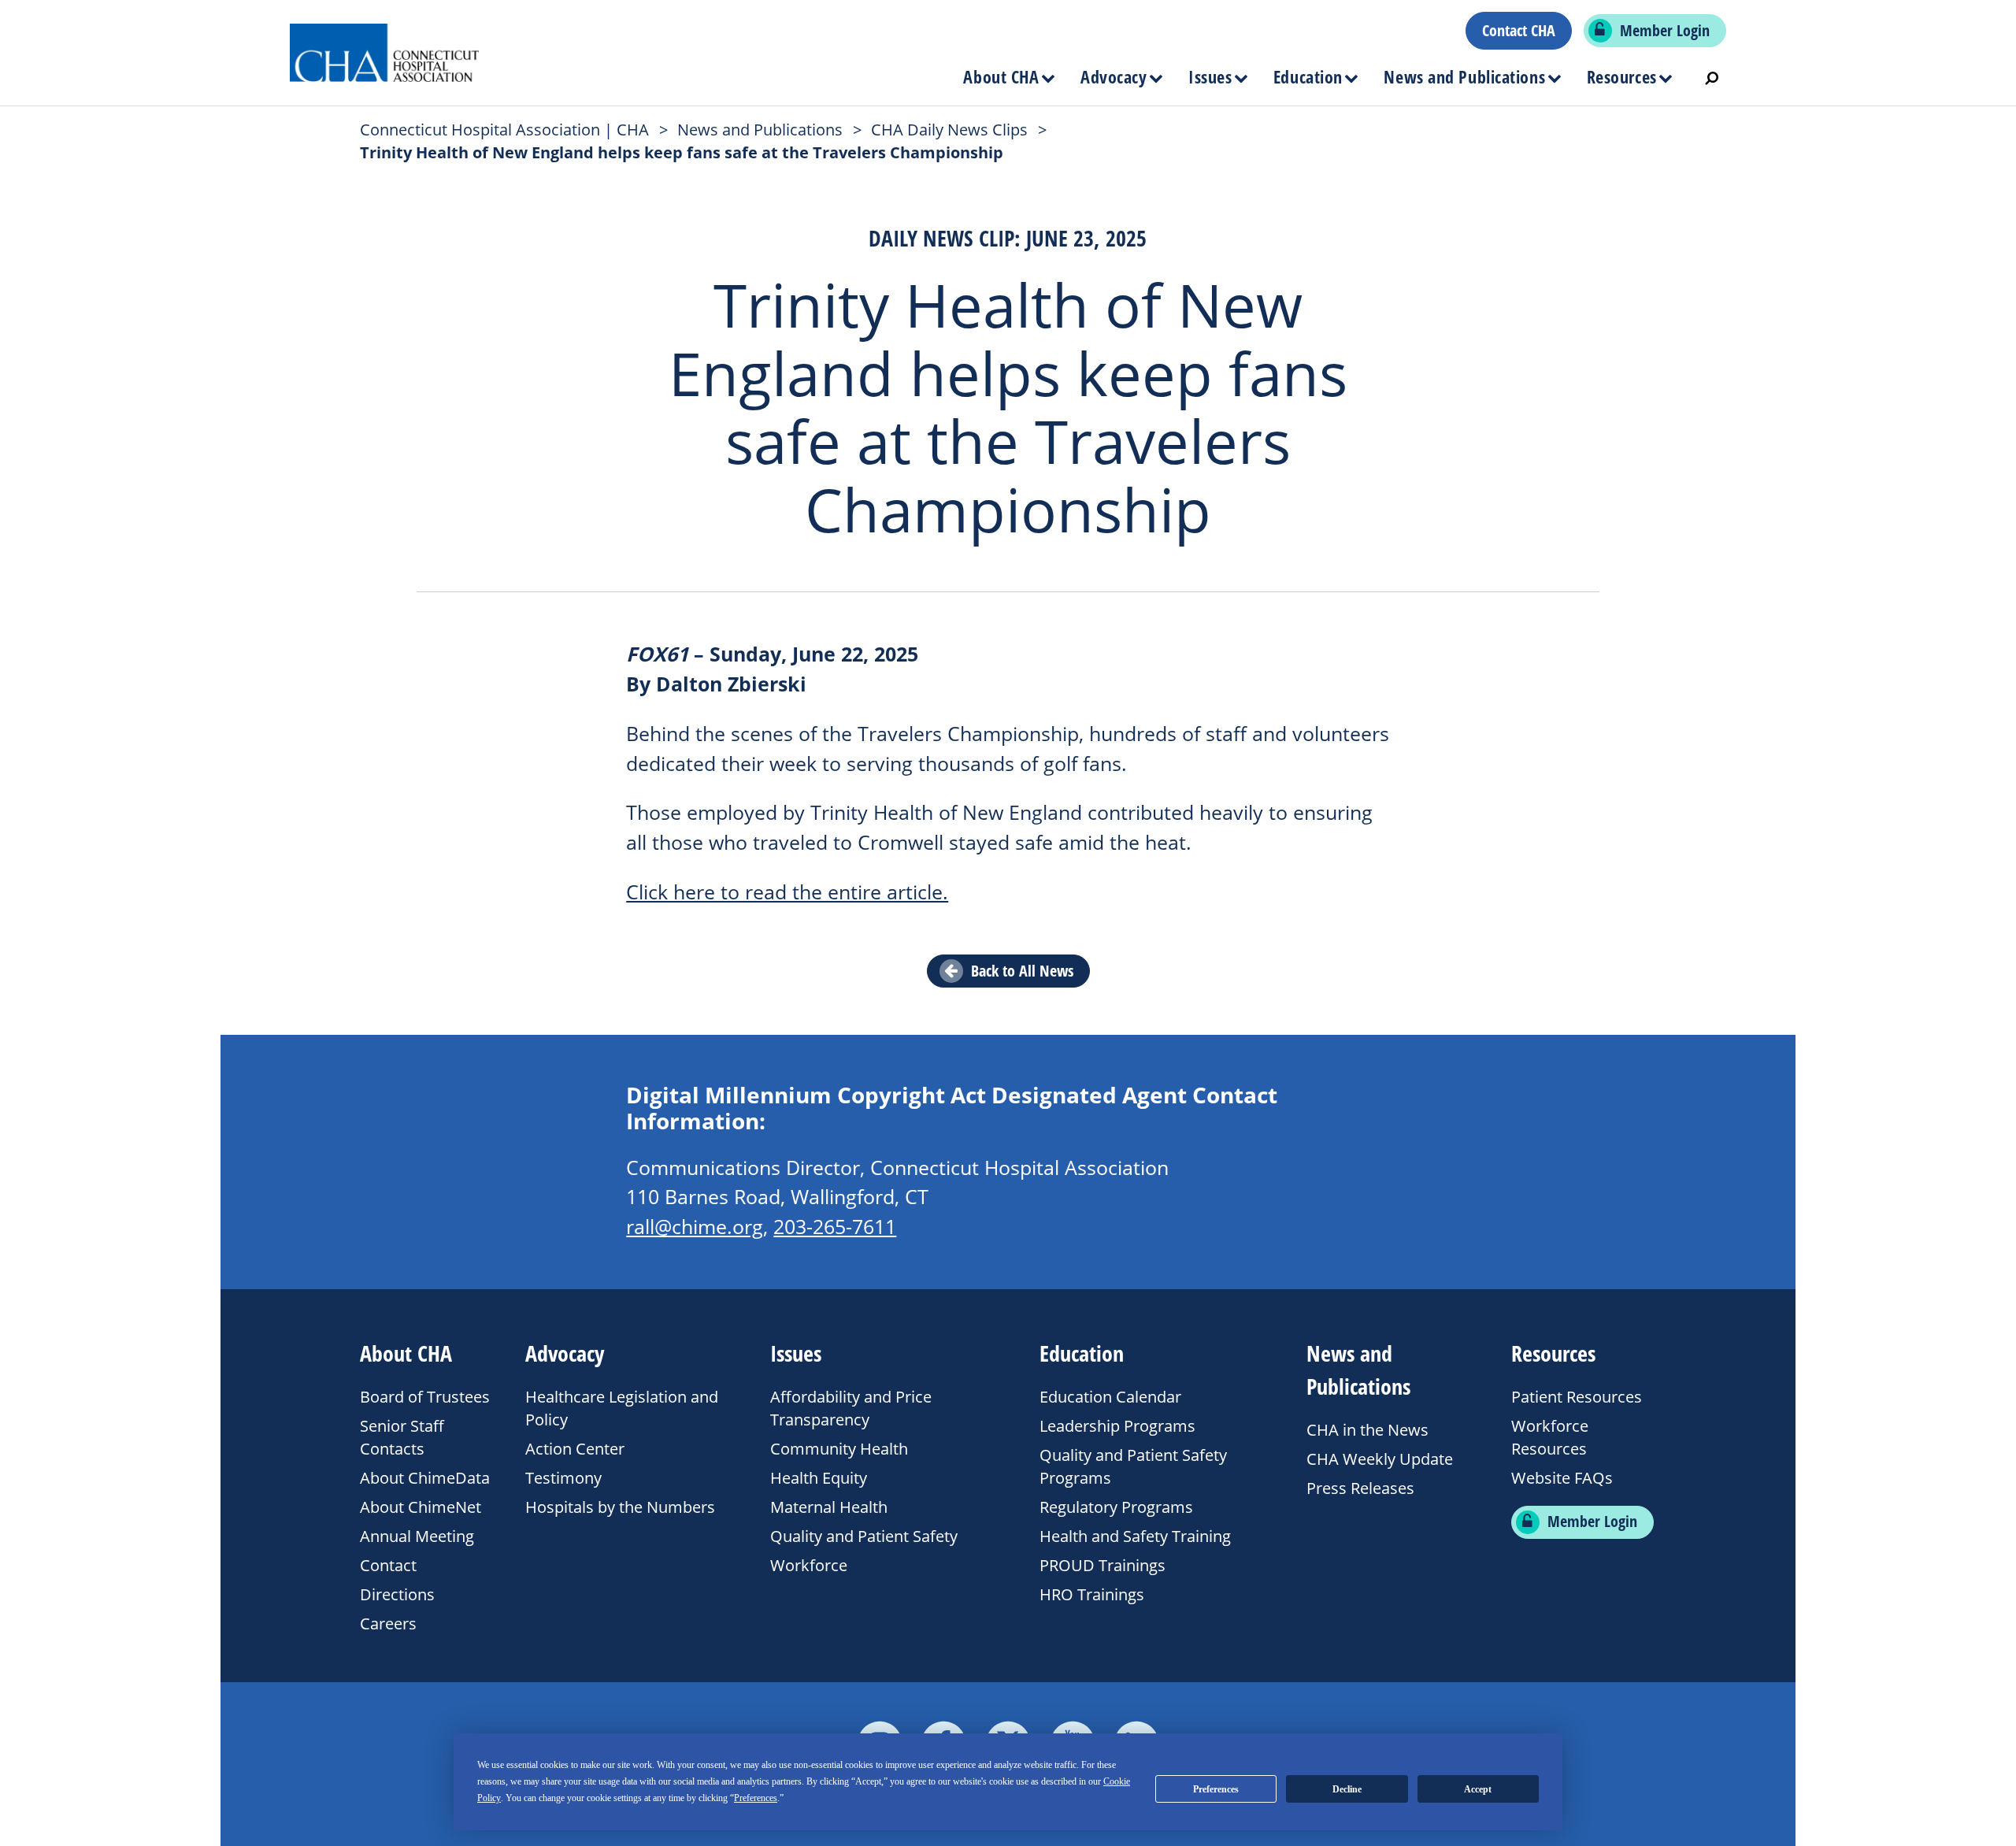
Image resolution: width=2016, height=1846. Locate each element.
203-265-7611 (835, 1227)
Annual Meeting (417, 1536)
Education (1308, 76)
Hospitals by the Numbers (620, 1507)
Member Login (1665, 31)
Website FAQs (1562, 1477)
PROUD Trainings (1102, 1565)
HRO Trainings (1092, 1594)
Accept (1478, 1789)
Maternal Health (829, 1507)
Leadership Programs (1117, 1425)
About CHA (1001, 76)
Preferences (1216, 1789)
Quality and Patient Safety (864, 1536)
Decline (1347, 1789)
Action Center (575, 1448)
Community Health (839, 1448)
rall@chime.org (695, 1227)
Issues (1210, 76)
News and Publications (1464, 76)
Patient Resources (1577, 1396)
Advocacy (1114, 76)
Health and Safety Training (1135, 1536)
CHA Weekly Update (1380, 1459)
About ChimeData (425, 1477)
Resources (1622, 76)
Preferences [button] (756, 1798)
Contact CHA (1519, 31)
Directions (397, 1594)
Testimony (563, 1477)
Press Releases (1360, 1488)
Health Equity (819, 1477)
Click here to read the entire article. (787, 892)
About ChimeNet (421, 1507)
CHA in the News (1367, 1429)
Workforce (809, 1565)
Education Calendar (1110, 1396)
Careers (388, 1623)
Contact (388, 1565)
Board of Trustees (425, 1396)
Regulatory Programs (1116, 1507)
